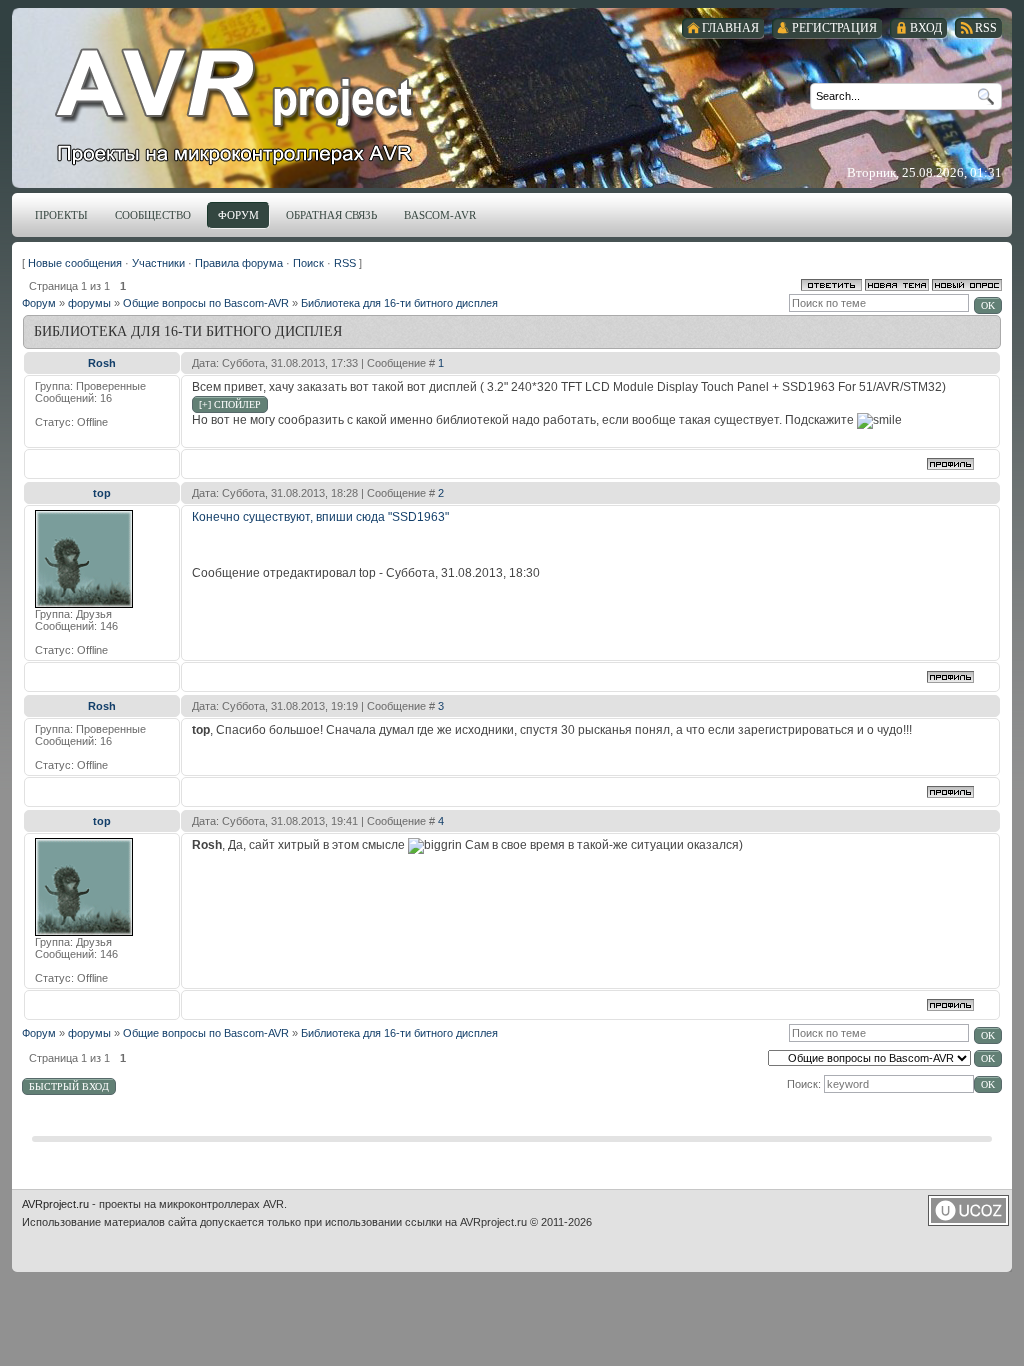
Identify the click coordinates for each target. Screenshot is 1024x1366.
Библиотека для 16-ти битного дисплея (399, 303)
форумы (89, 303)
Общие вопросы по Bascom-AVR (206, 303)
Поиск (308, 263)
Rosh (102, 363)
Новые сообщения (75, 263)
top (102, 493)
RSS (345, 263)
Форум (39, 303)
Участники (158, 263)
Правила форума (239, 263)
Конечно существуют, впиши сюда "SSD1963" (320, 517)
